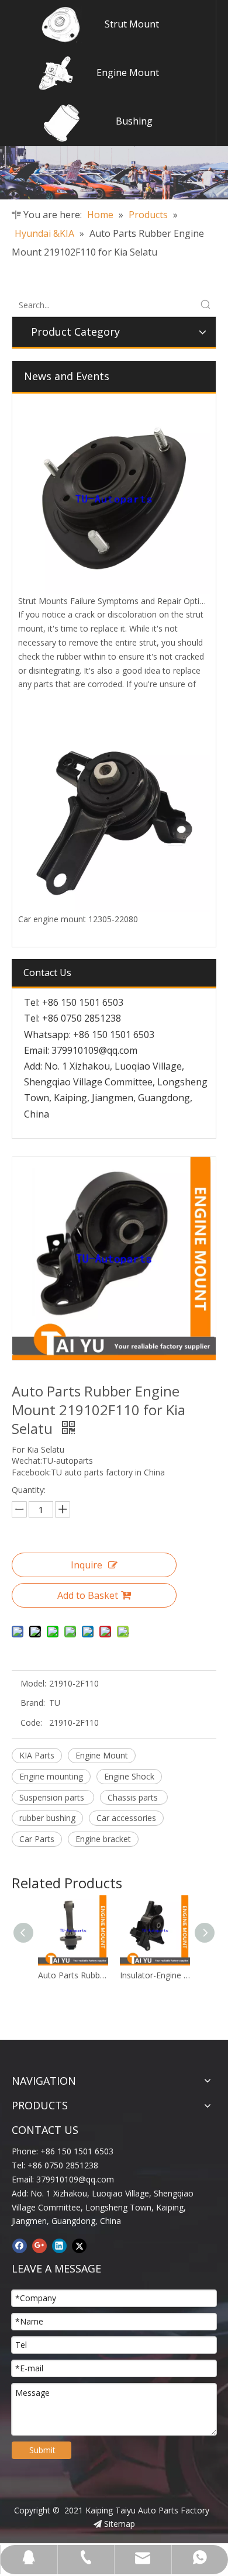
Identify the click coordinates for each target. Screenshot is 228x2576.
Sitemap (120, 2524)
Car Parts (37, 1839)
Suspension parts (53, 1797)
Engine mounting (51, 1776)
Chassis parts (134, 1797)
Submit (42, 2450)
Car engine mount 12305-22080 (78, 919)
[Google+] (39, 2246)
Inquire (87, 1565)
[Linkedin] (59, 2246)
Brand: (33, 1703)
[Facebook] (20, 2246)
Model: (33, 1683)
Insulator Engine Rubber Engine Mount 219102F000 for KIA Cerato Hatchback (184, 1975)
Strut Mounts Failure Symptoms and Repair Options (116, 601)
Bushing (134, 121)
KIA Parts (37, 1755)
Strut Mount (132, 24)
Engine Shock (129, 1776)
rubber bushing (47, 1818)
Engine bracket (103, 1839)
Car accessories (126, 1818)
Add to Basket (88, 1595)
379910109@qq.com (94, 1050)
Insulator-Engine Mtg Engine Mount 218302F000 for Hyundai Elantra (102, 1975)
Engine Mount (128, 73)
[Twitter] (79, 2246)
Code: (31, 1722)
